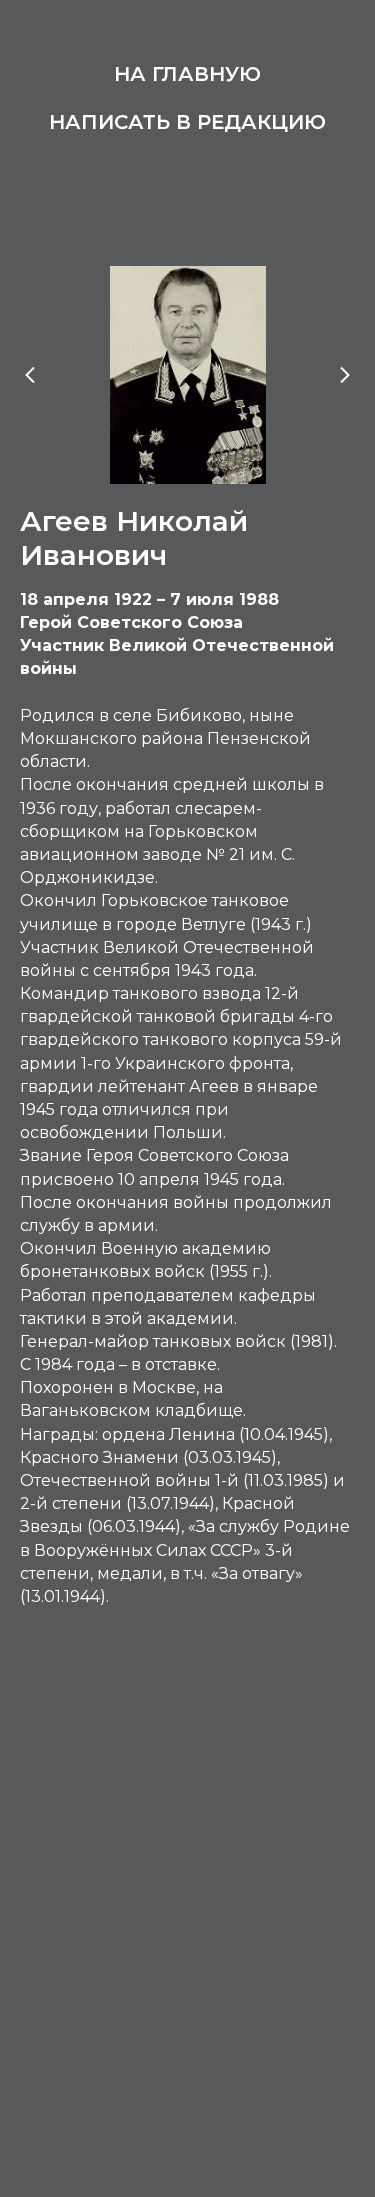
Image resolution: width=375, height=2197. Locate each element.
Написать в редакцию (187, 122)
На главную (187, 74)
